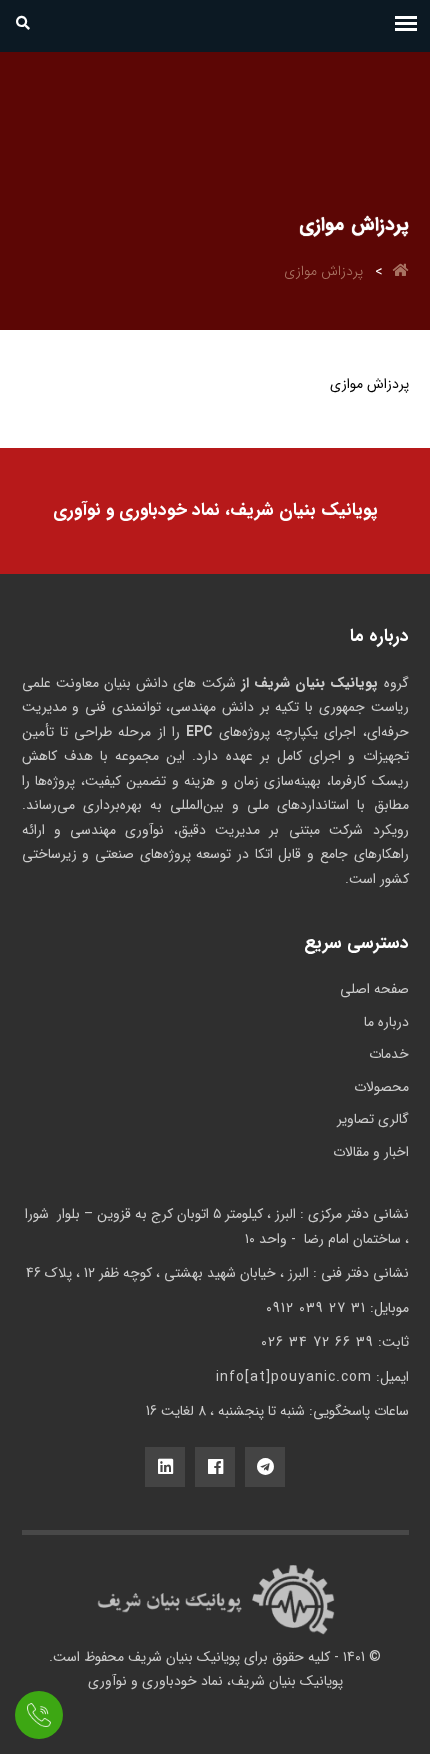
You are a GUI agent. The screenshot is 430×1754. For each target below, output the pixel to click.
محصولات (381, 1087)
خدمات (389, 1054)
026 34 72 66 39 (317, 1342)
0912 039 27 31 (316, 1308)
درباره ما (386, 1022)
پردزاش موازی (323, 271)
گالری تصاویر (373, 1119)
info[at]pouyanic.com (294, 1377)
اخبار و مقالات (371, 1152)
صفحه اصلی (374, 989)
